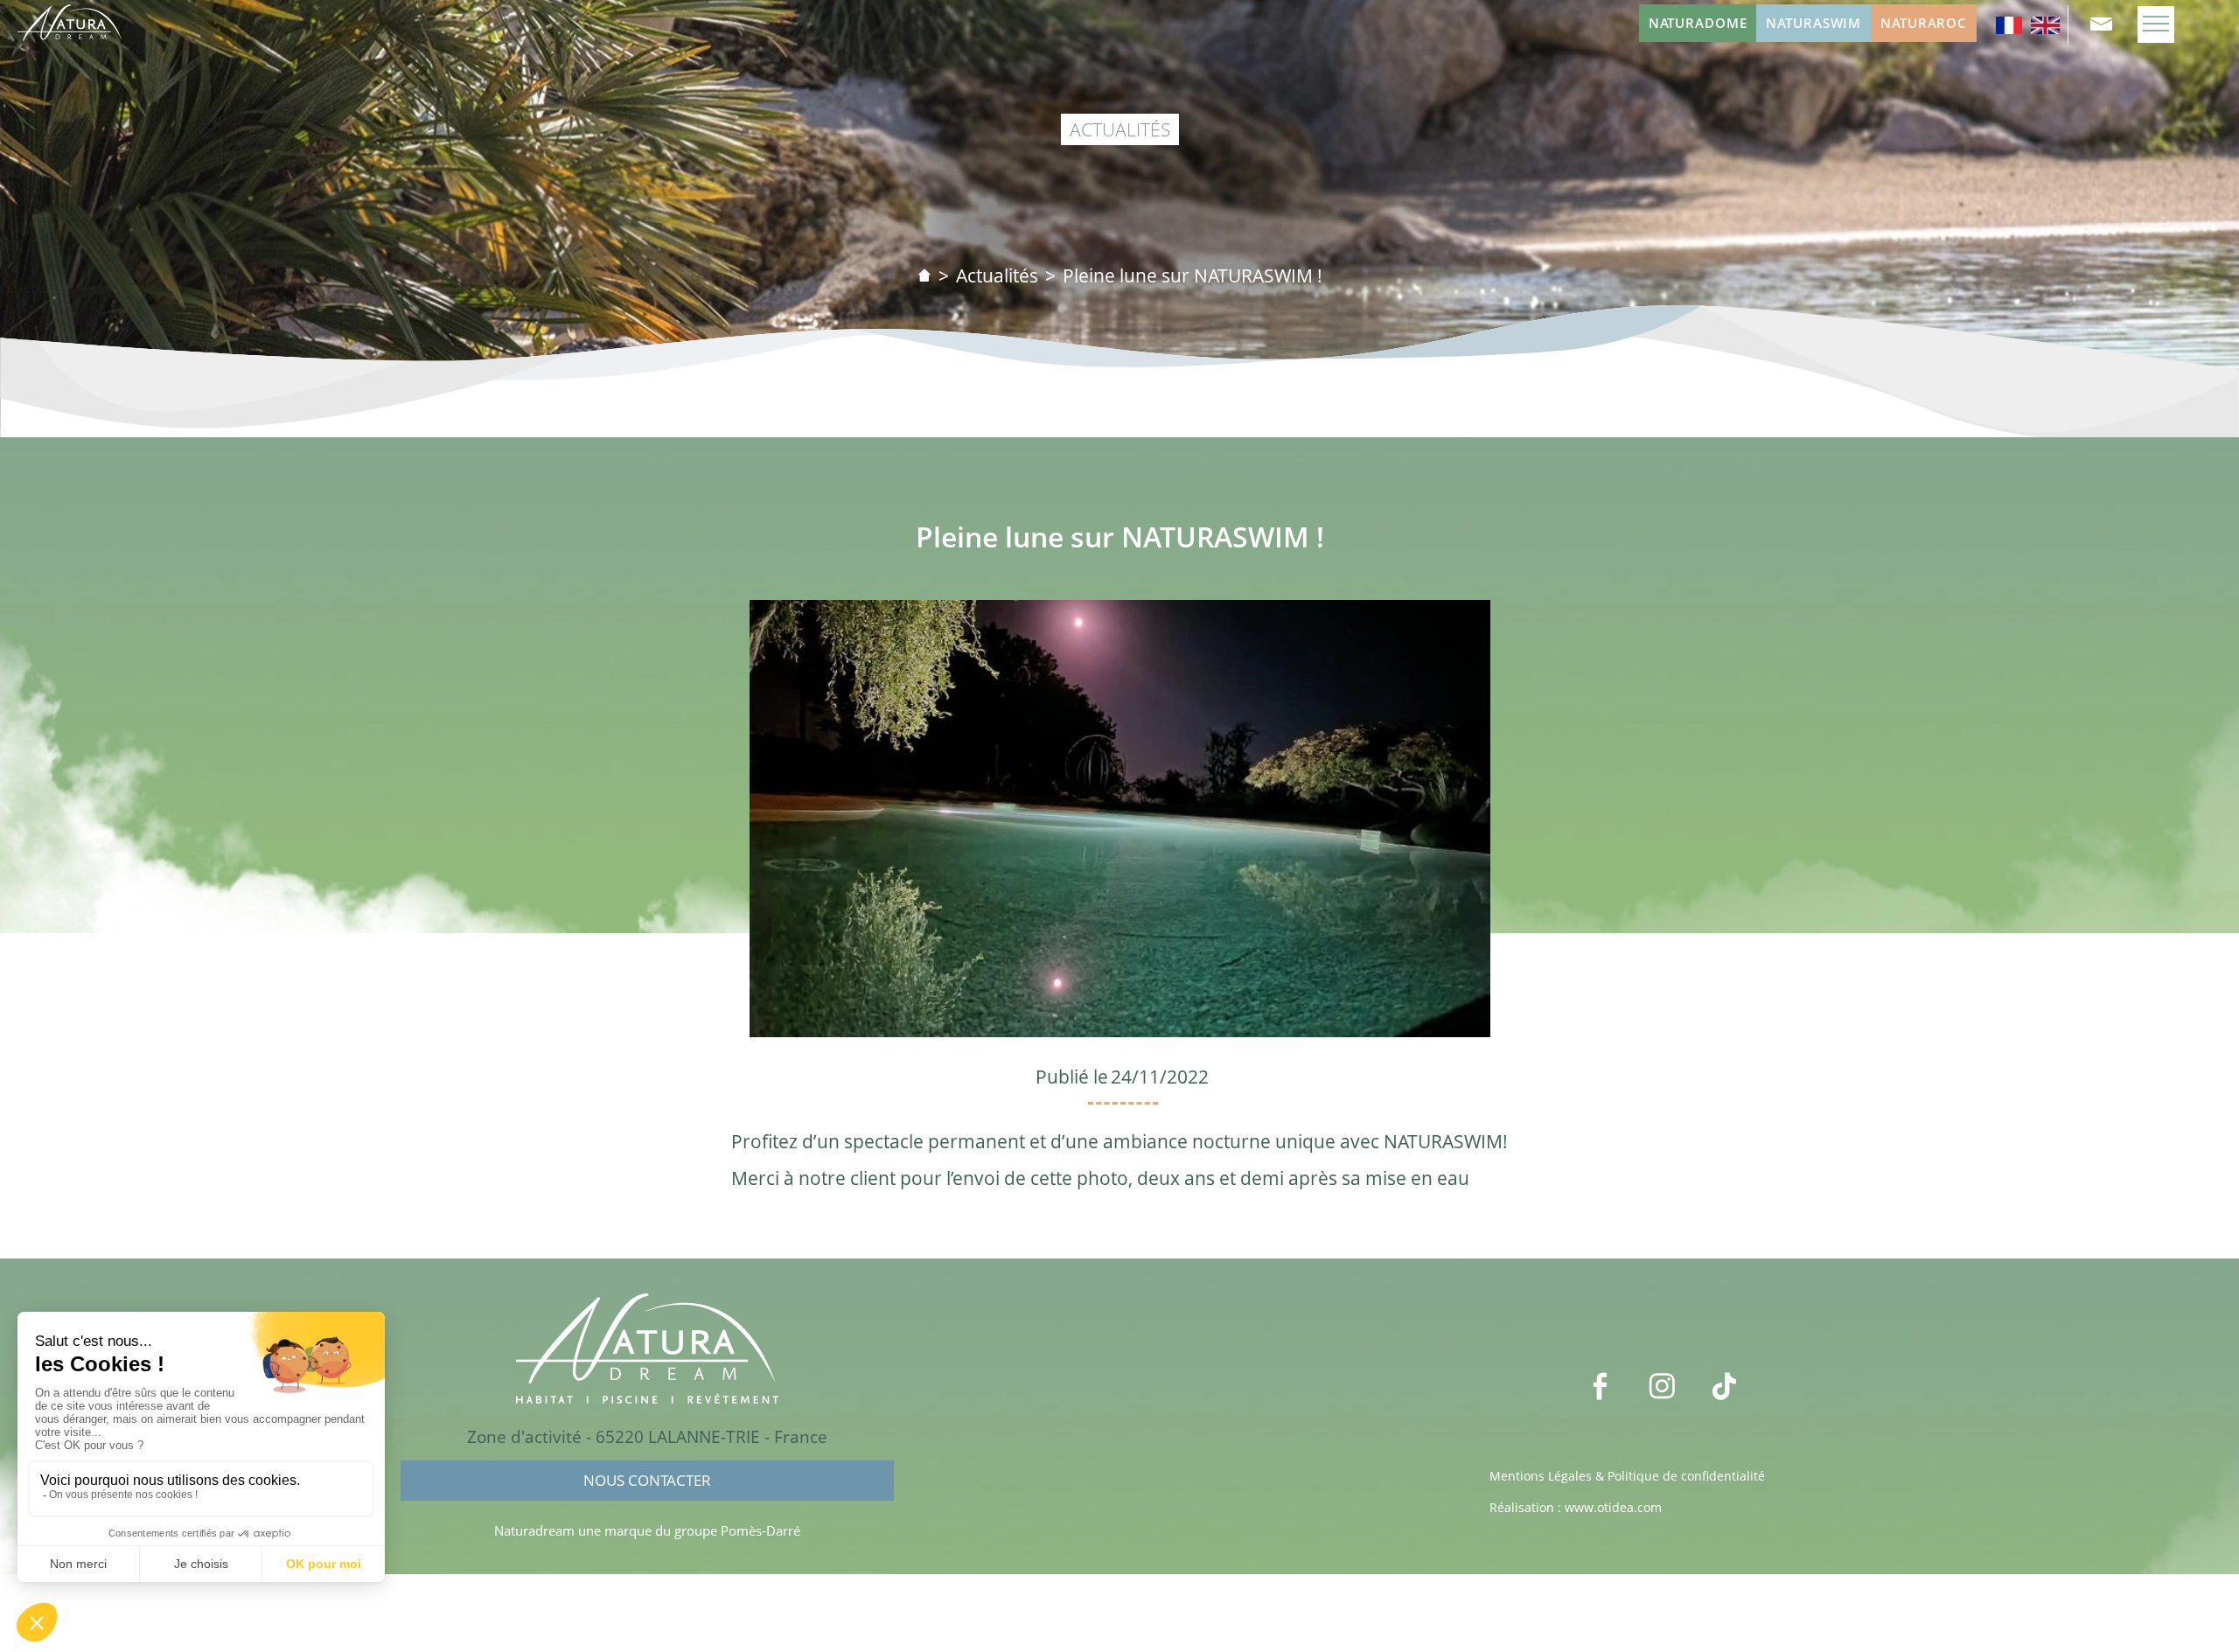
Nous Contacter (647, 1480)
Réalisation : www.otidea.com (1576, 1507)
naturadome (1698, 23)
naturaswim (1814, 23)
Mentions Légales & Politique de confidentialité (1627, 1476)
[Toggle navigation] (2156, 24)
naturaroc (1924, 23)
